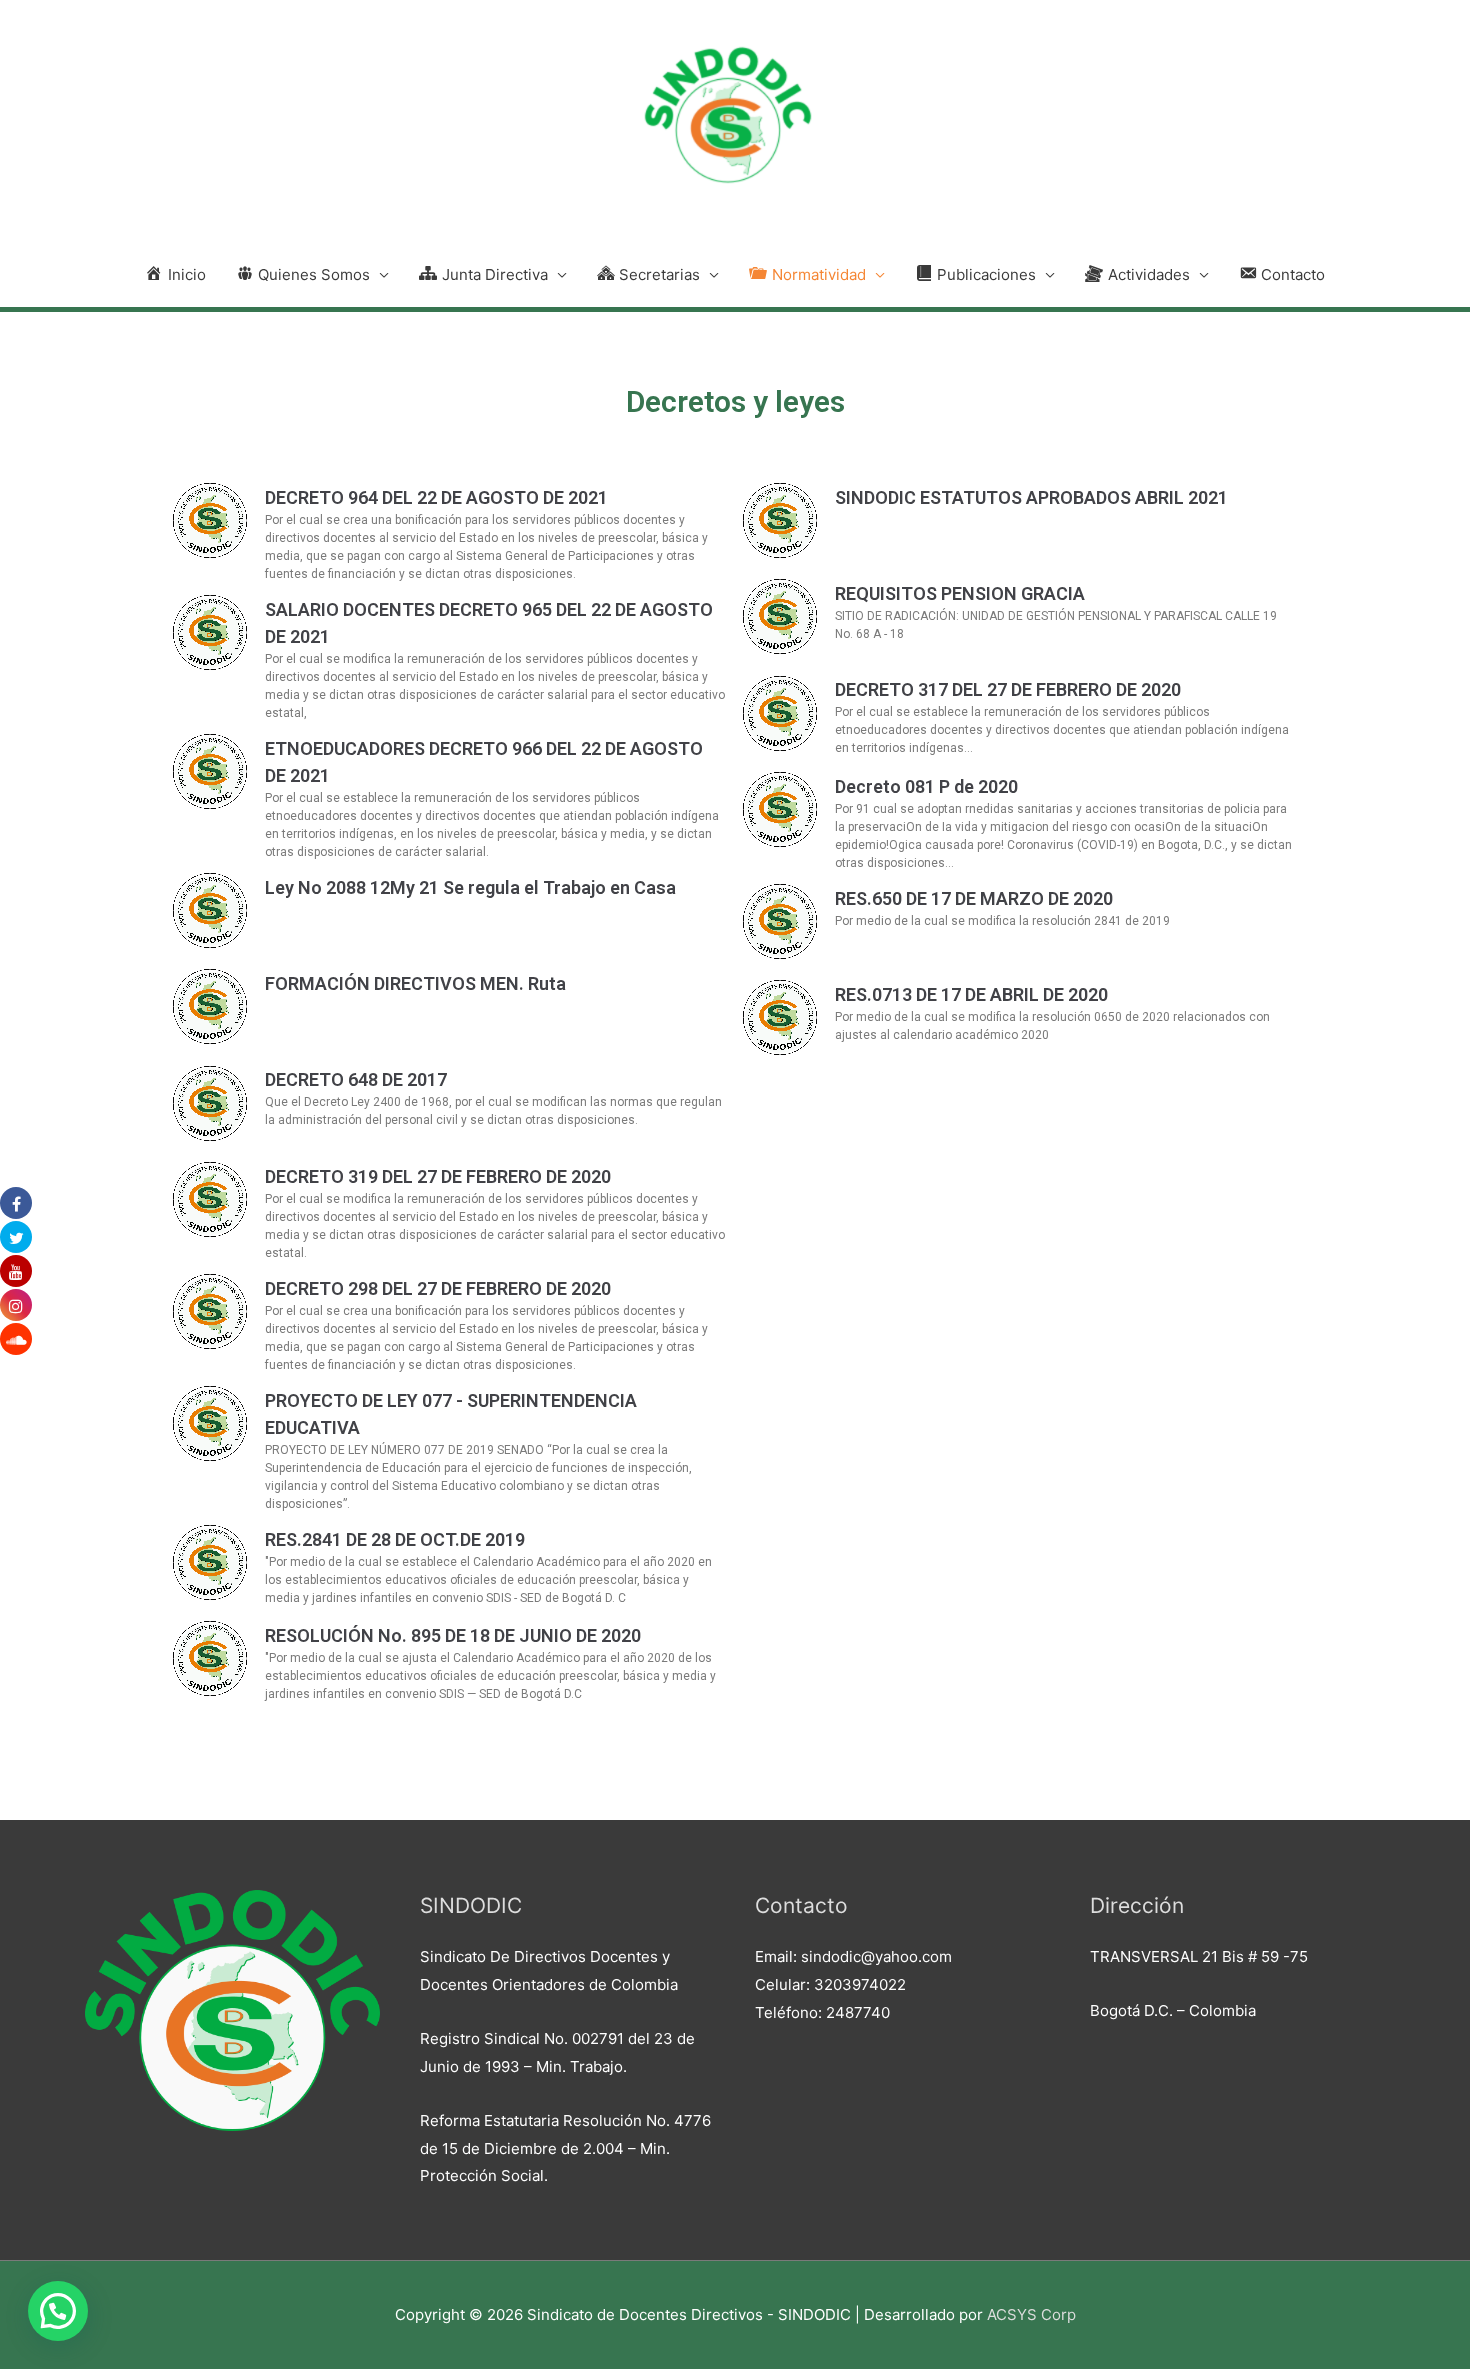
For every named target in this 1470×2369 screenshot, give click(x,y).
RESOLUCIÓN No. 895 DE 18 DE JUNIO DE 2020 (453, 1635)
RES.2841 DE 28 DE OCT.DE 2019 (395, 1539)
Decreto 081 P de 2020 (926, 786)
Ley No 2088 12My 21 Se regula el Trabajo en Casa (470, 887)
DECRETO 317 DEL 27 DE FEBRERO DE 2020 (1008, 689)
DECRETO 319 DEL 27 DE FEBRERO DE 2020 (438, 1176)
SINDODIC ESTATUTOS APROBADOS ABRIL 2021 (1031, 497)
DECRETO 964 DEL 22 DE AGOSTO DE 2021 (436, 497)
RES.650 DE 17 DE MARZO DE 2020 (974, 898)
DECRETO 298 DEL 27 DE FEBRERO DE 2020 (438, 1288)
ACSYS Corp (1031, 2314)
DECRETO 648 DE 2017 (356, 1079)
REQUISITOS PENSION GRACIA (960, 593)
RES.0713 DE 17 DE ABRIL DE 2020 (971, 994)
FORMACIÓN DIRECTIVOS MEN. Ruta (415, 983)
